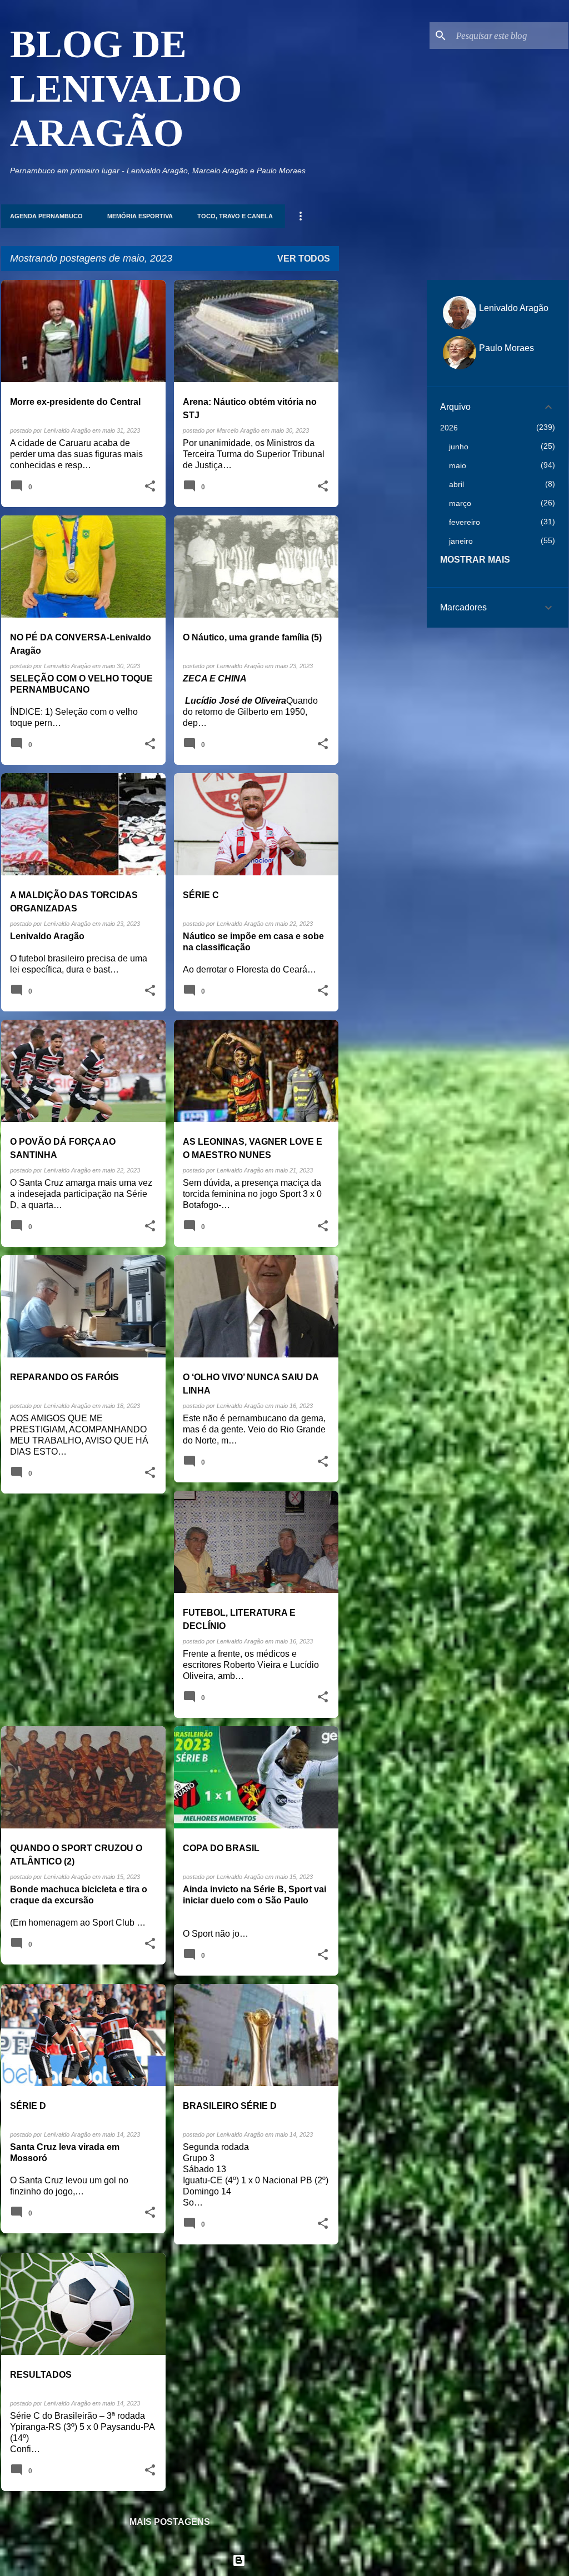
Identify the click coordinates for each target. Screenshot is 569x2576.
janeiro (461, 541)
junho (459, 447)
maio (458, 465)
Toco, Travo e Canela (235, 216)
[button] (150, 487)
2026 (449, 428)
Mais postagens (170, 2522)
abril (456, 484)
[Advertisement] (383, 447)
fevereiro (465, 522)
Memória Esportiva (140, 216)
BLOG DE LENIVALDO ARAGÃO (126, 89)
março (460, 503)
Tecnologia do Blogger (291, 2560)
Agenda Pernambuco (46, 216)
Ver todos (304, 259)
